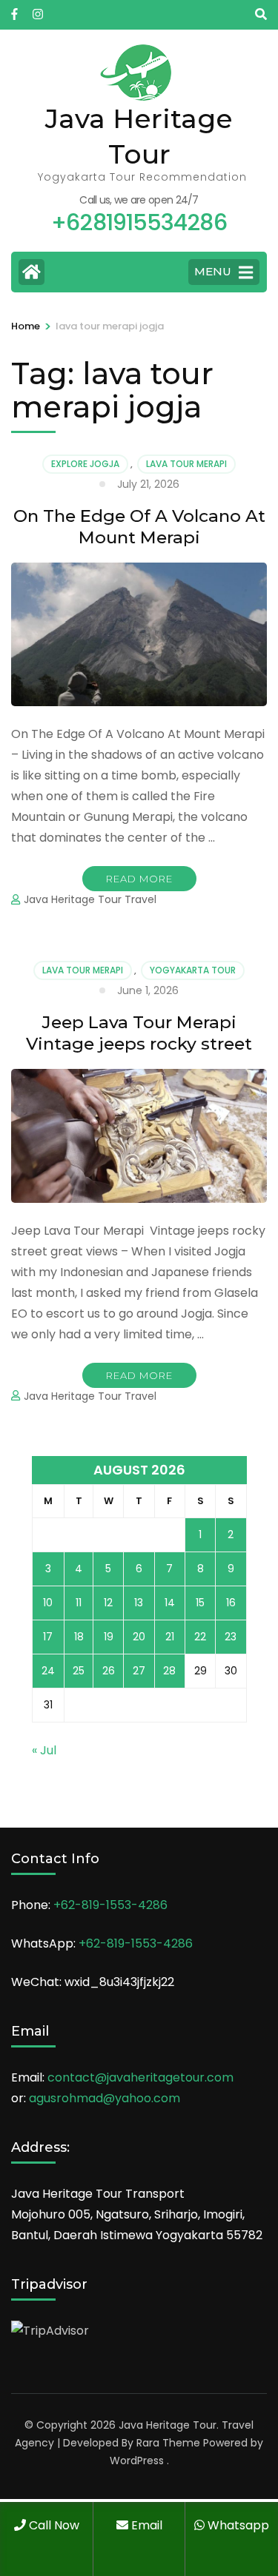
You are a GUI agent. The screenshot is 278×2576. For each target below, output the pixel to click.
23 (231, 1637)
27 (139, 1671)
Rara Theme (168, 2443)
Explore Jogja (85, 464)
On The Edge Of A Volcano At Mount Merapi (139, 527)
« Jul (44, 1750)
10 (48, 1603)
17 (48, 1637)
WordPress (137, 2461)
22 (200, 1637)
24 (48, 1671)
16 (231, 1603)
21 (170, 1637)
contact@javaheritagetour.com (140, 2077)
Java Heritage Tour (168, 2425)
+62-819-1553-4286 (110, 1905)
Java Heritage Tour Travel (90, 899)
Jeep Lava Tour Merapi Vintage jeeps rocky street (139, 1033)
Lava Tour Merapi (186, 464)
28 (169, 1671)
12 (108, 1603)
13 (139, 1603)
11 (79, 1603)
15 (200, 1603)
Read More (139, 879)
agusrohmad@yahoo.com (105, 2098)
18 (79, 1637)
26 (109, 1671)
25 (79, 1671)
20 (139, 1637)
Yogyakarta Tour (193, 970)
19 (109, 1637)
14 (170, 1603)
